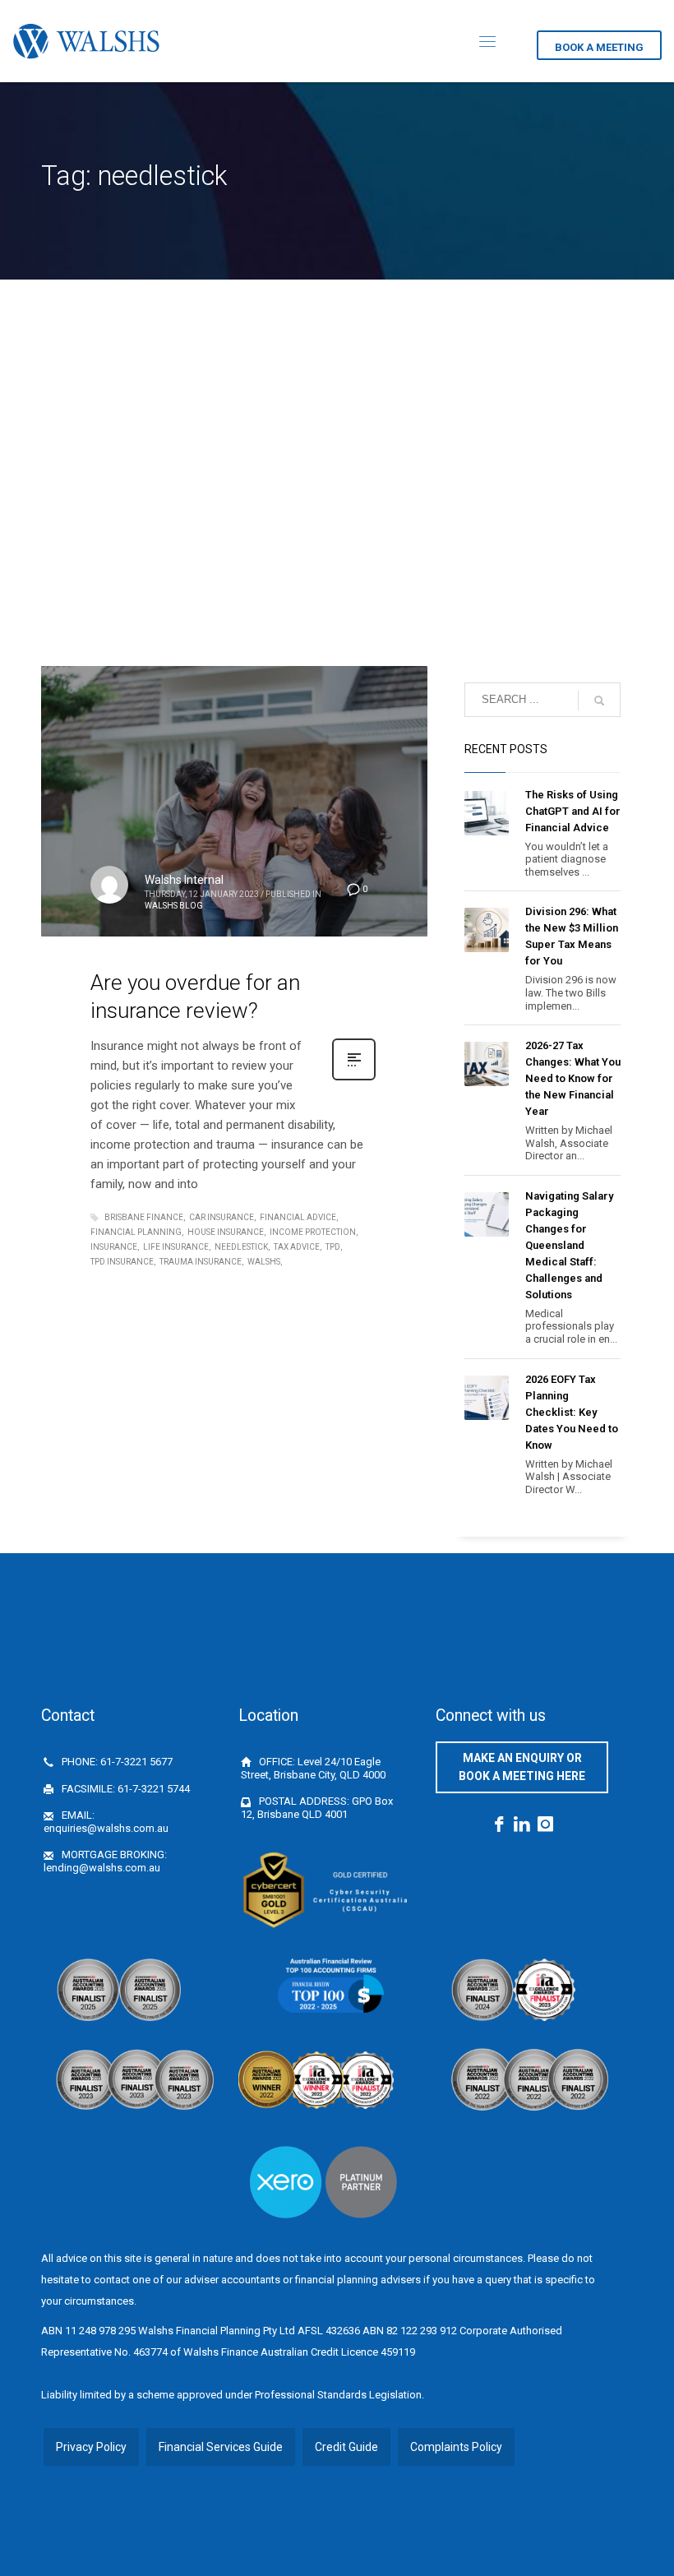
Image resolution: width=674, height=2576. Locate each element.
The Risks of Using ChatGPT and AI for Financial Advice (573, 811)
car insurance (222, 1217)
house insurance (226, 1232)
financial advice (298, 1217)
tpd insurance (122, 1262)
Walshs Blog (174, 906)
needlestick (241, 1247)
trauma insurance (201, 1262)
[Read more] (354, 1079)
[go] (599, 701)
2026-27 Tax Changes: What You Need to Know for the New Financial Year (573, 1078)
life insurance (176, 1247)
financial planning (136, 1232)
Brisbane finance (144, 1217)
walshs (264, 1262)
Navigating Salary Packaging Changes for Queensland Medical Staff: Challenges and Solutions (569, 1245)
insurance (114, 1247)
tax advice (297, 1247)
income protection (313, 1232)
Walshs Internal (184, 880)
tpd (333, 1247)
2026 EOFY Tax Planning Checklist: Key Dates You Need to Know (572, 1412)
